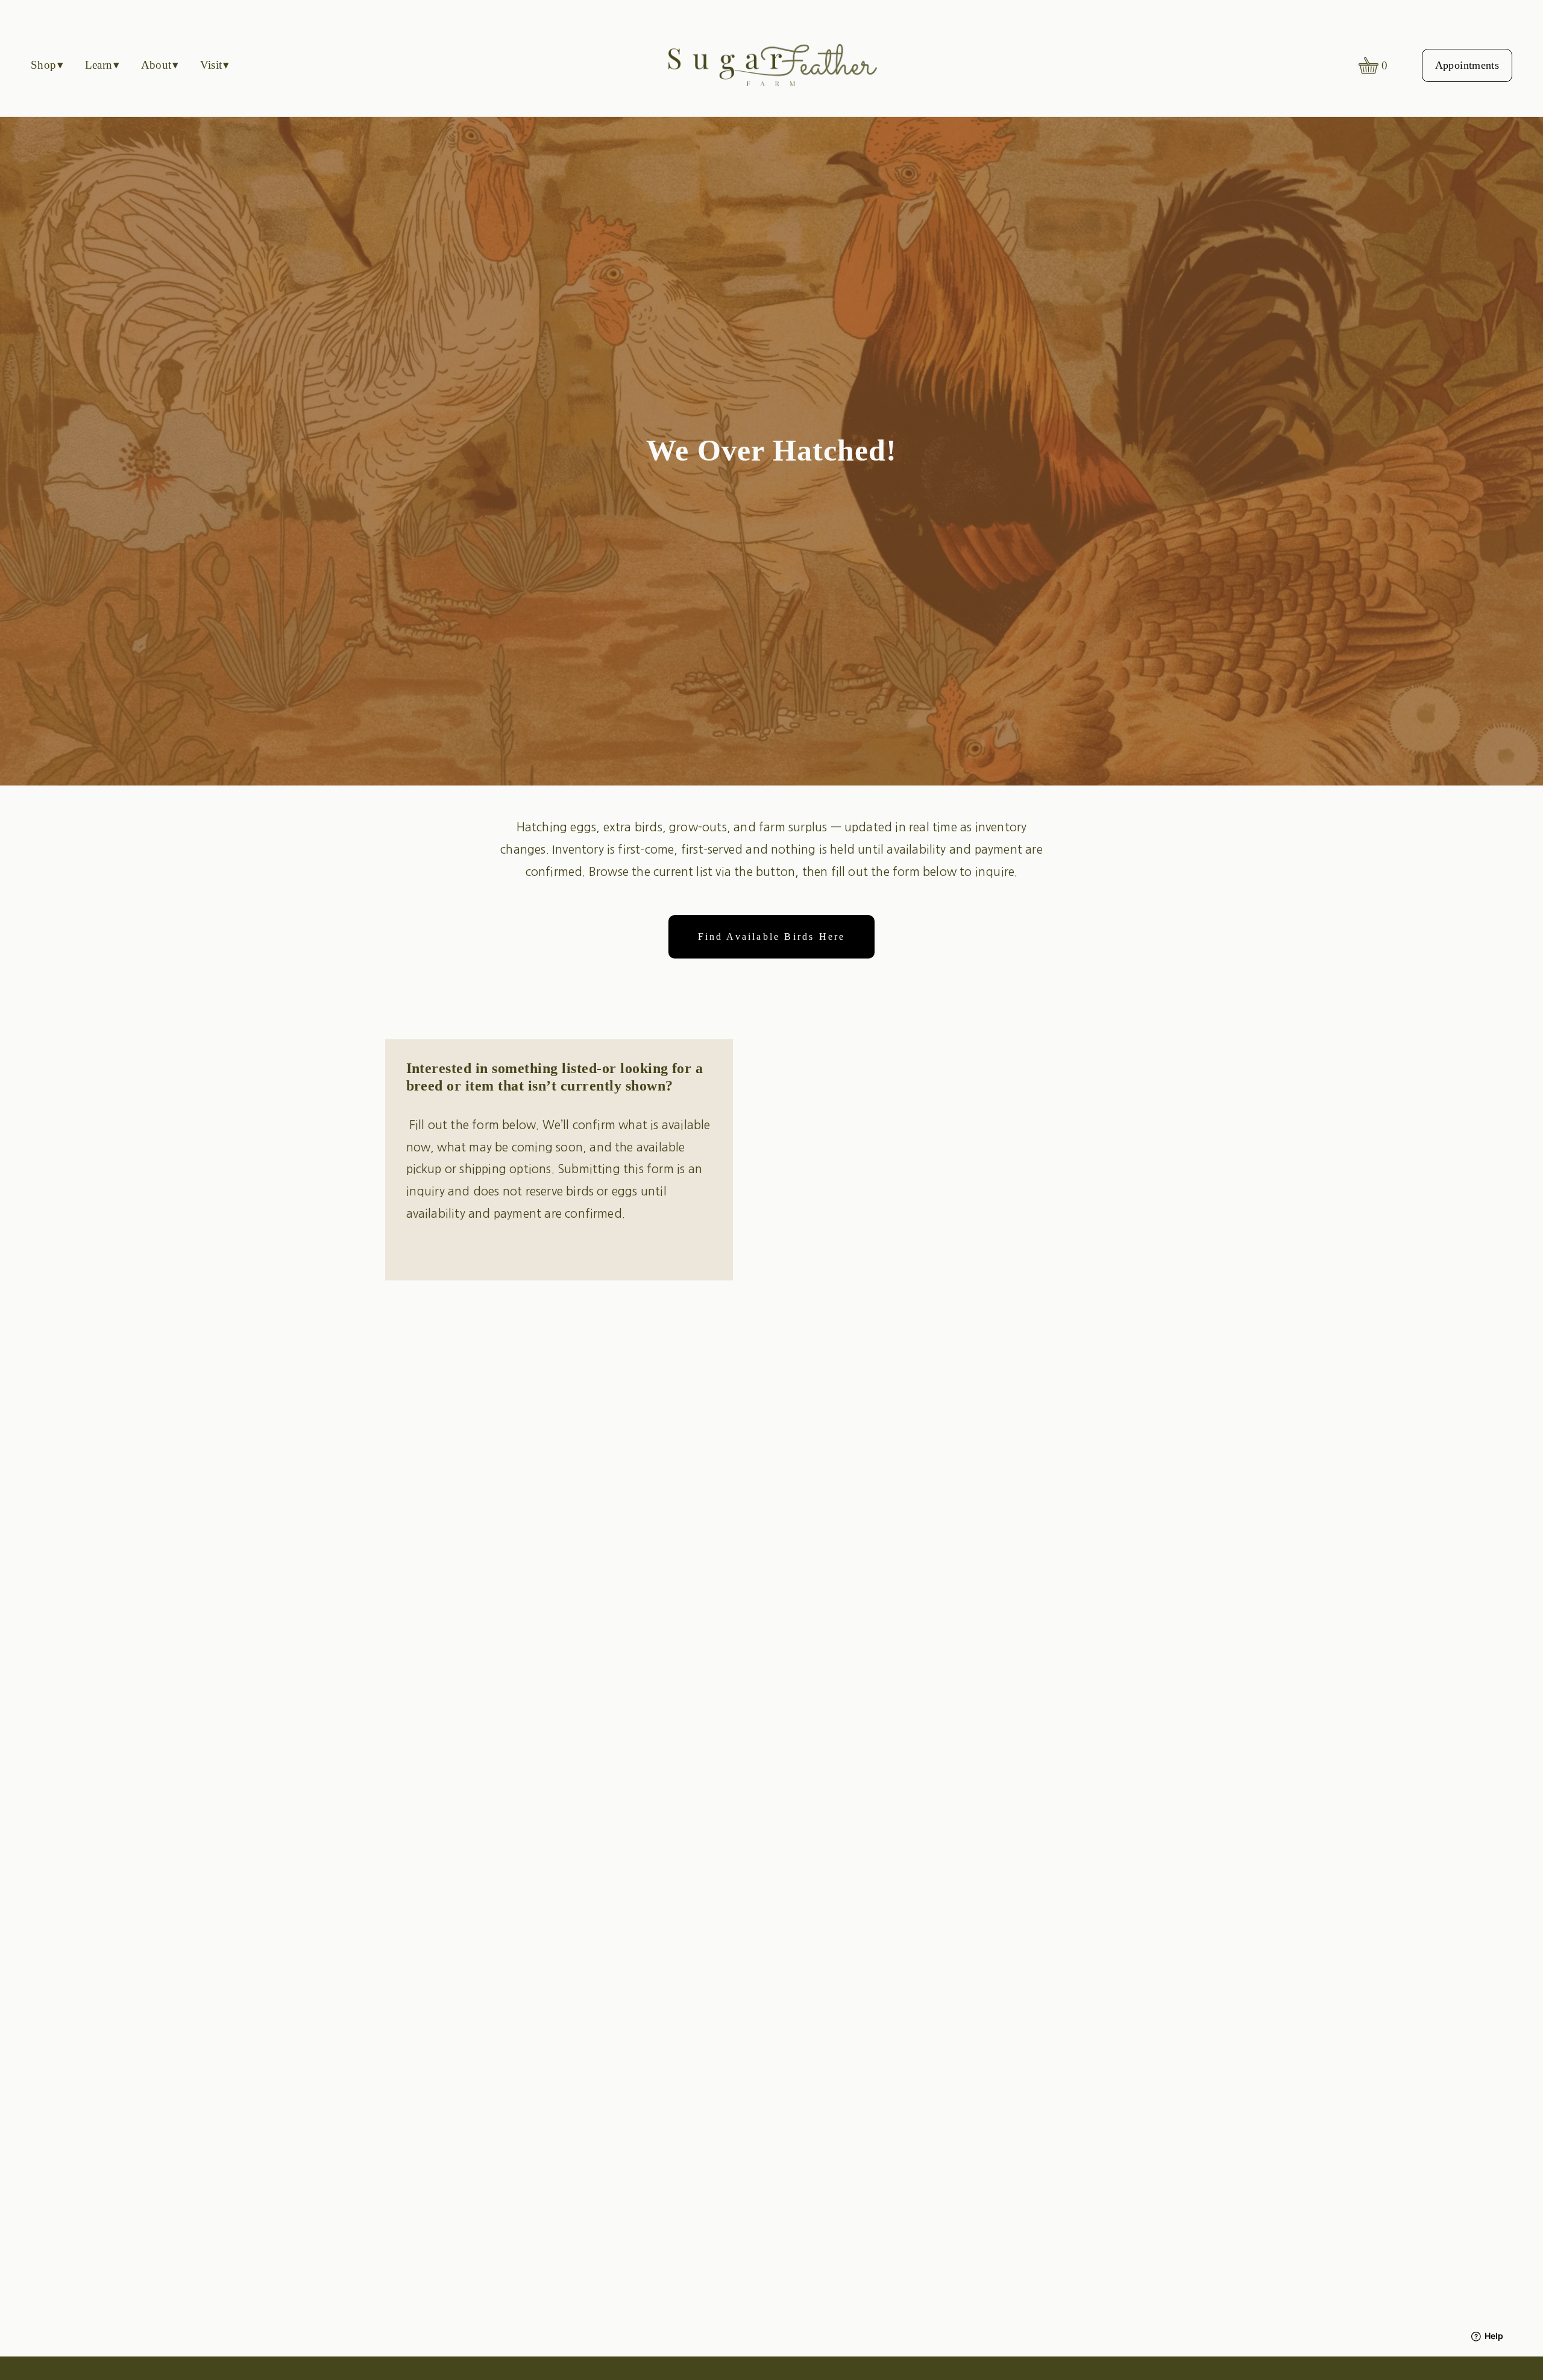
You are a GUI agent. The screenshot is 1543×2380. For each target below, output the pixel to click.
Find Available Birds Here (772, 937)
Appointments (1467, 65)
